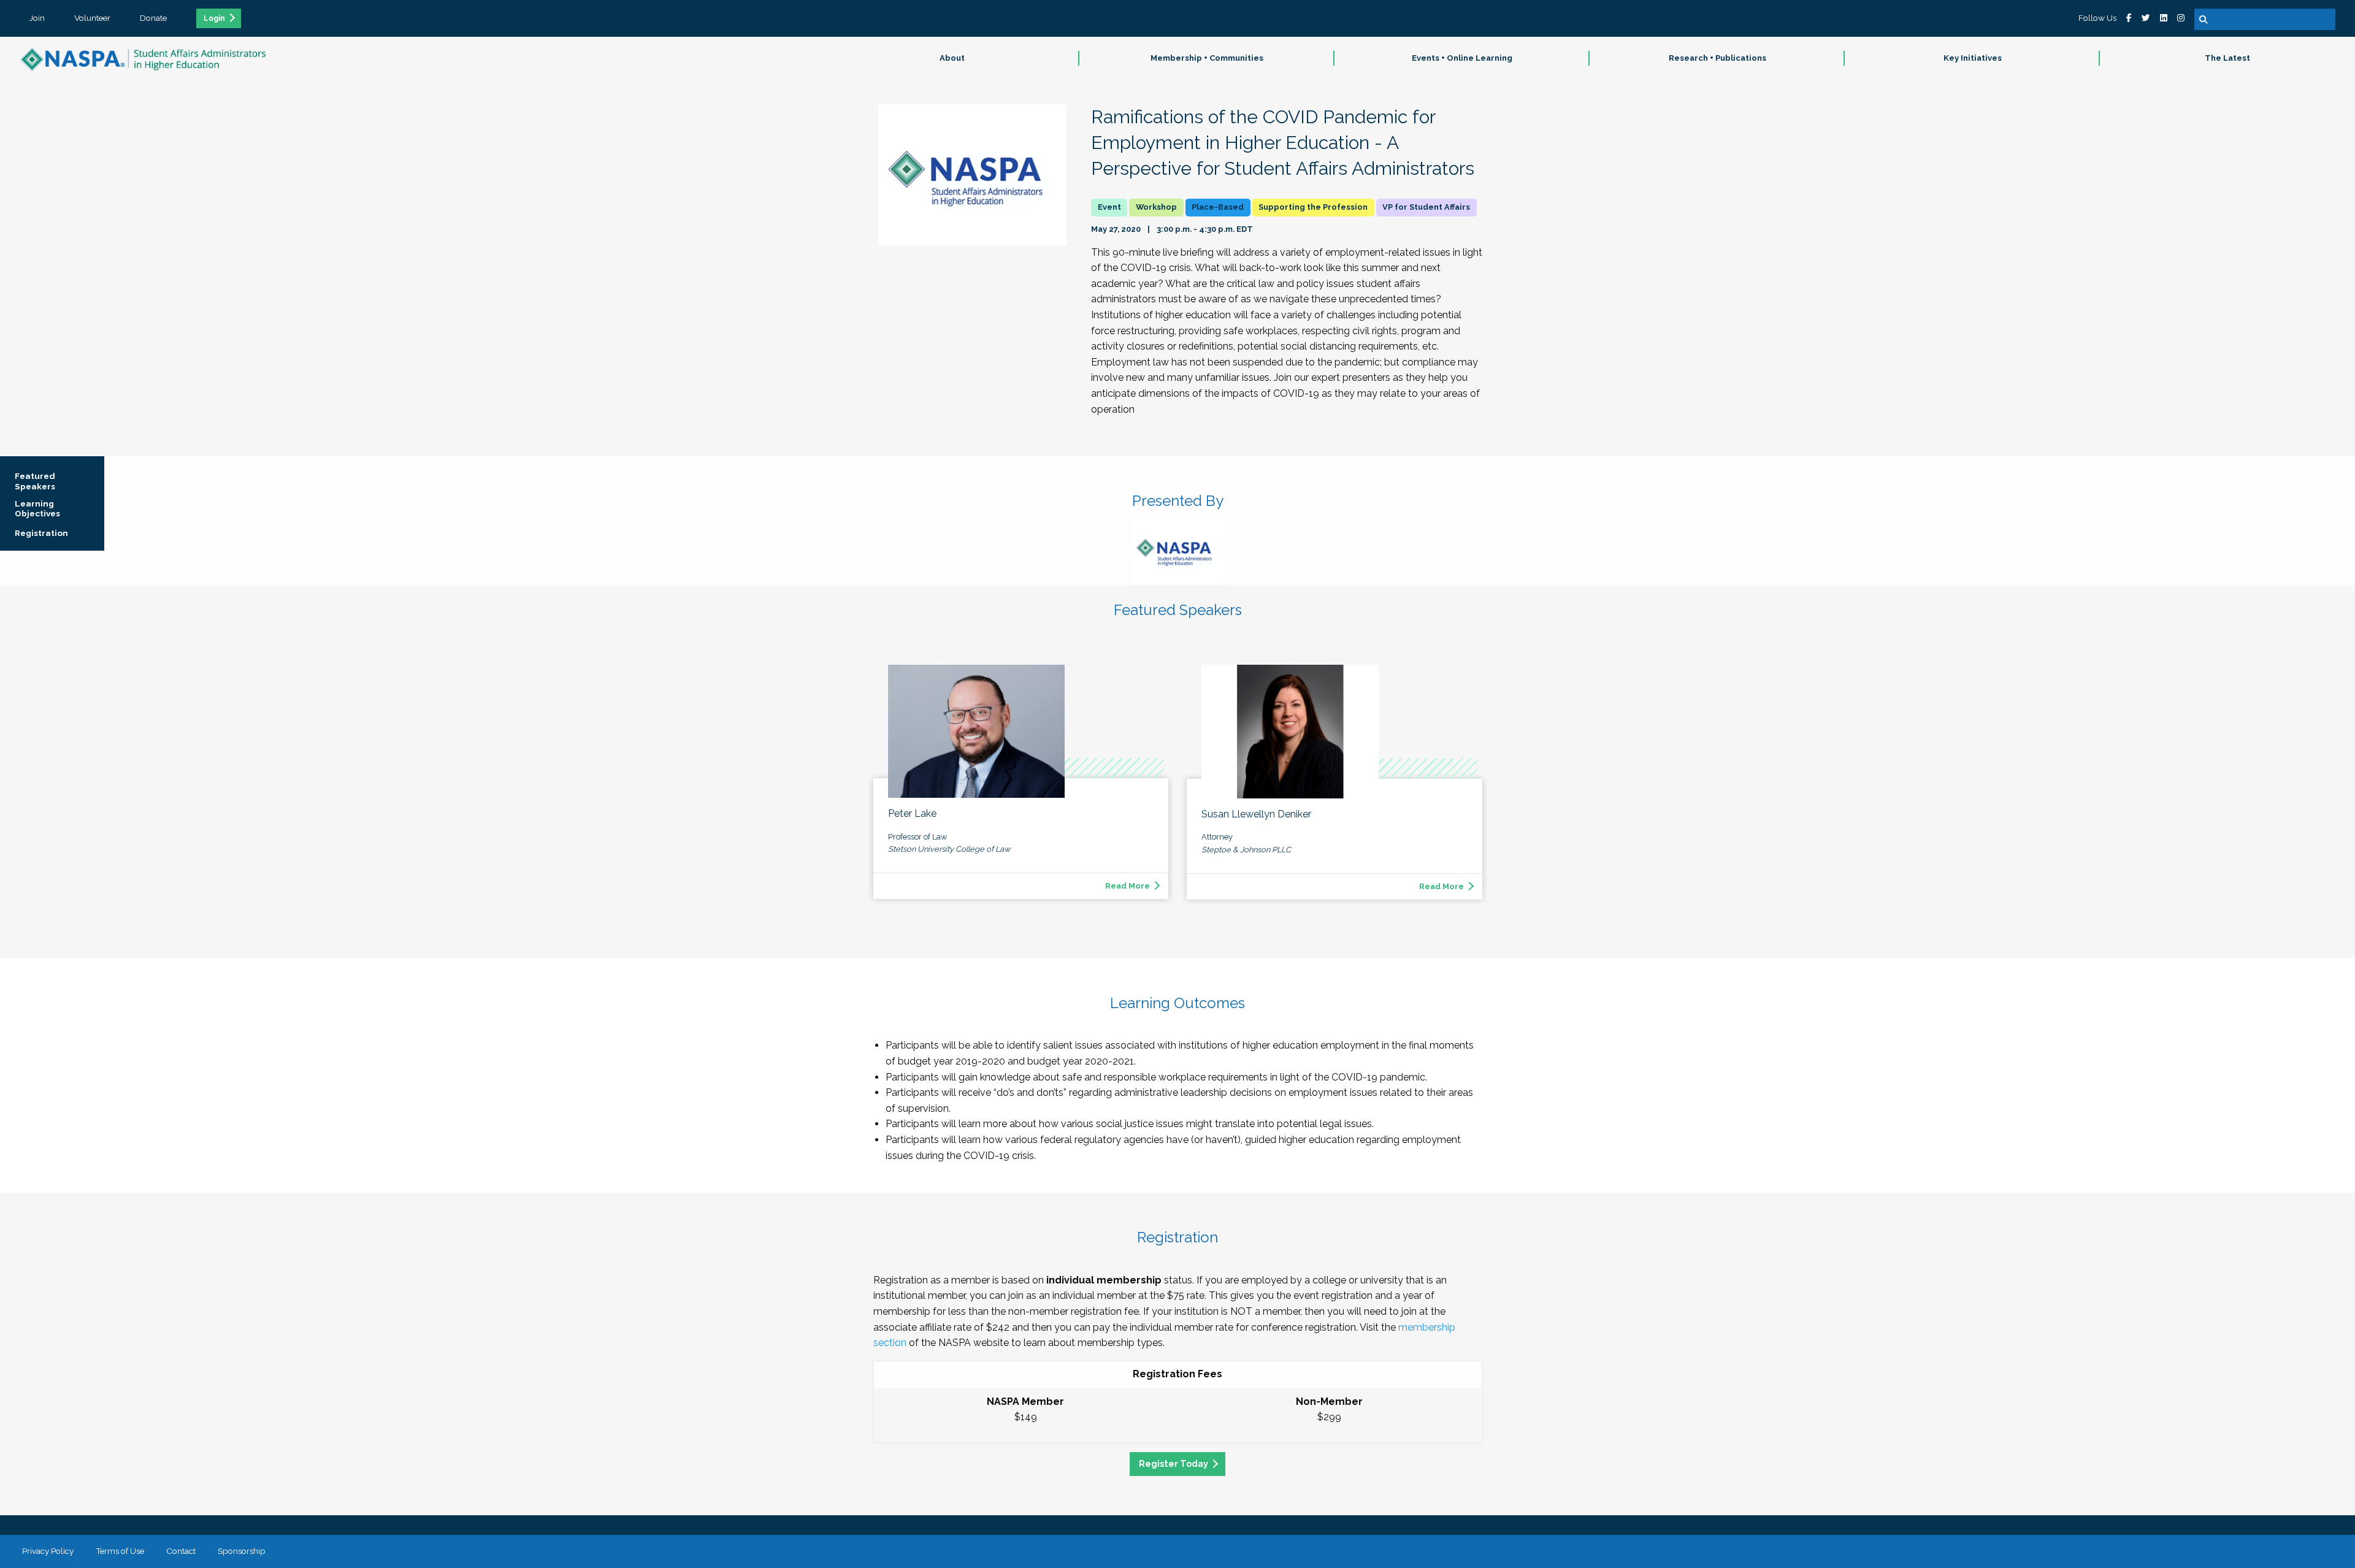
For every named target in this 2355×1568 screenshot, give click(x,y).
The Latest (2227, 58)
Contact (181, 1551)
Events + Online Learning (1462, 58)
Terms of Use (120, 1551)
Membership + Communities (1207, 58)
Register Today (1174, 1463)
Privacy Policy (48, 1551)
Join (37, 18)
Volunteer (92, 18)
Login (214, 18)
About (952, 58)
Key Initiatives (1973, 58)
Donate (153, 18)
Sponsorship (242, 1551)
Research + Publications (1717, 58)
